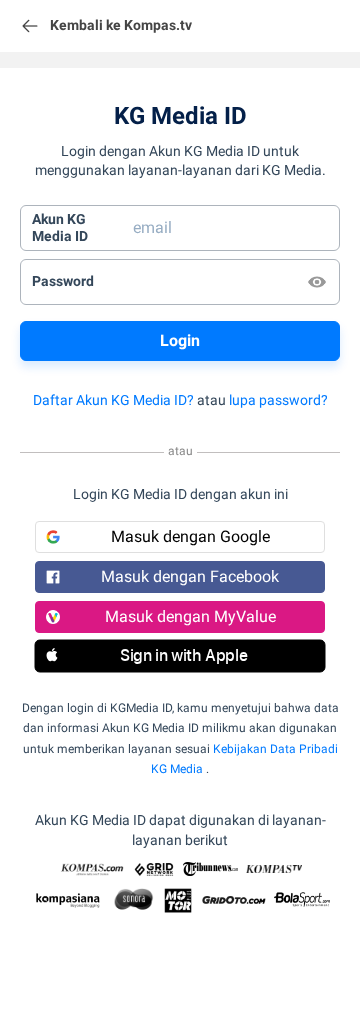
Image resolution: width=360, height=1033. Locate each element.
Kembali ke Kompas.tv (121, 25)
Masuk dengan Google (190, 536)
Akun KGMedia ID (60, 228)
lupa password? (278, 400)
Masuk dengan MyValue (190, 616)
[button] (180, 656)
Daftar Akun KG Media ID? (113, 400)
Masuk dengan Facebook (190, 576)
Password (63, 281)
